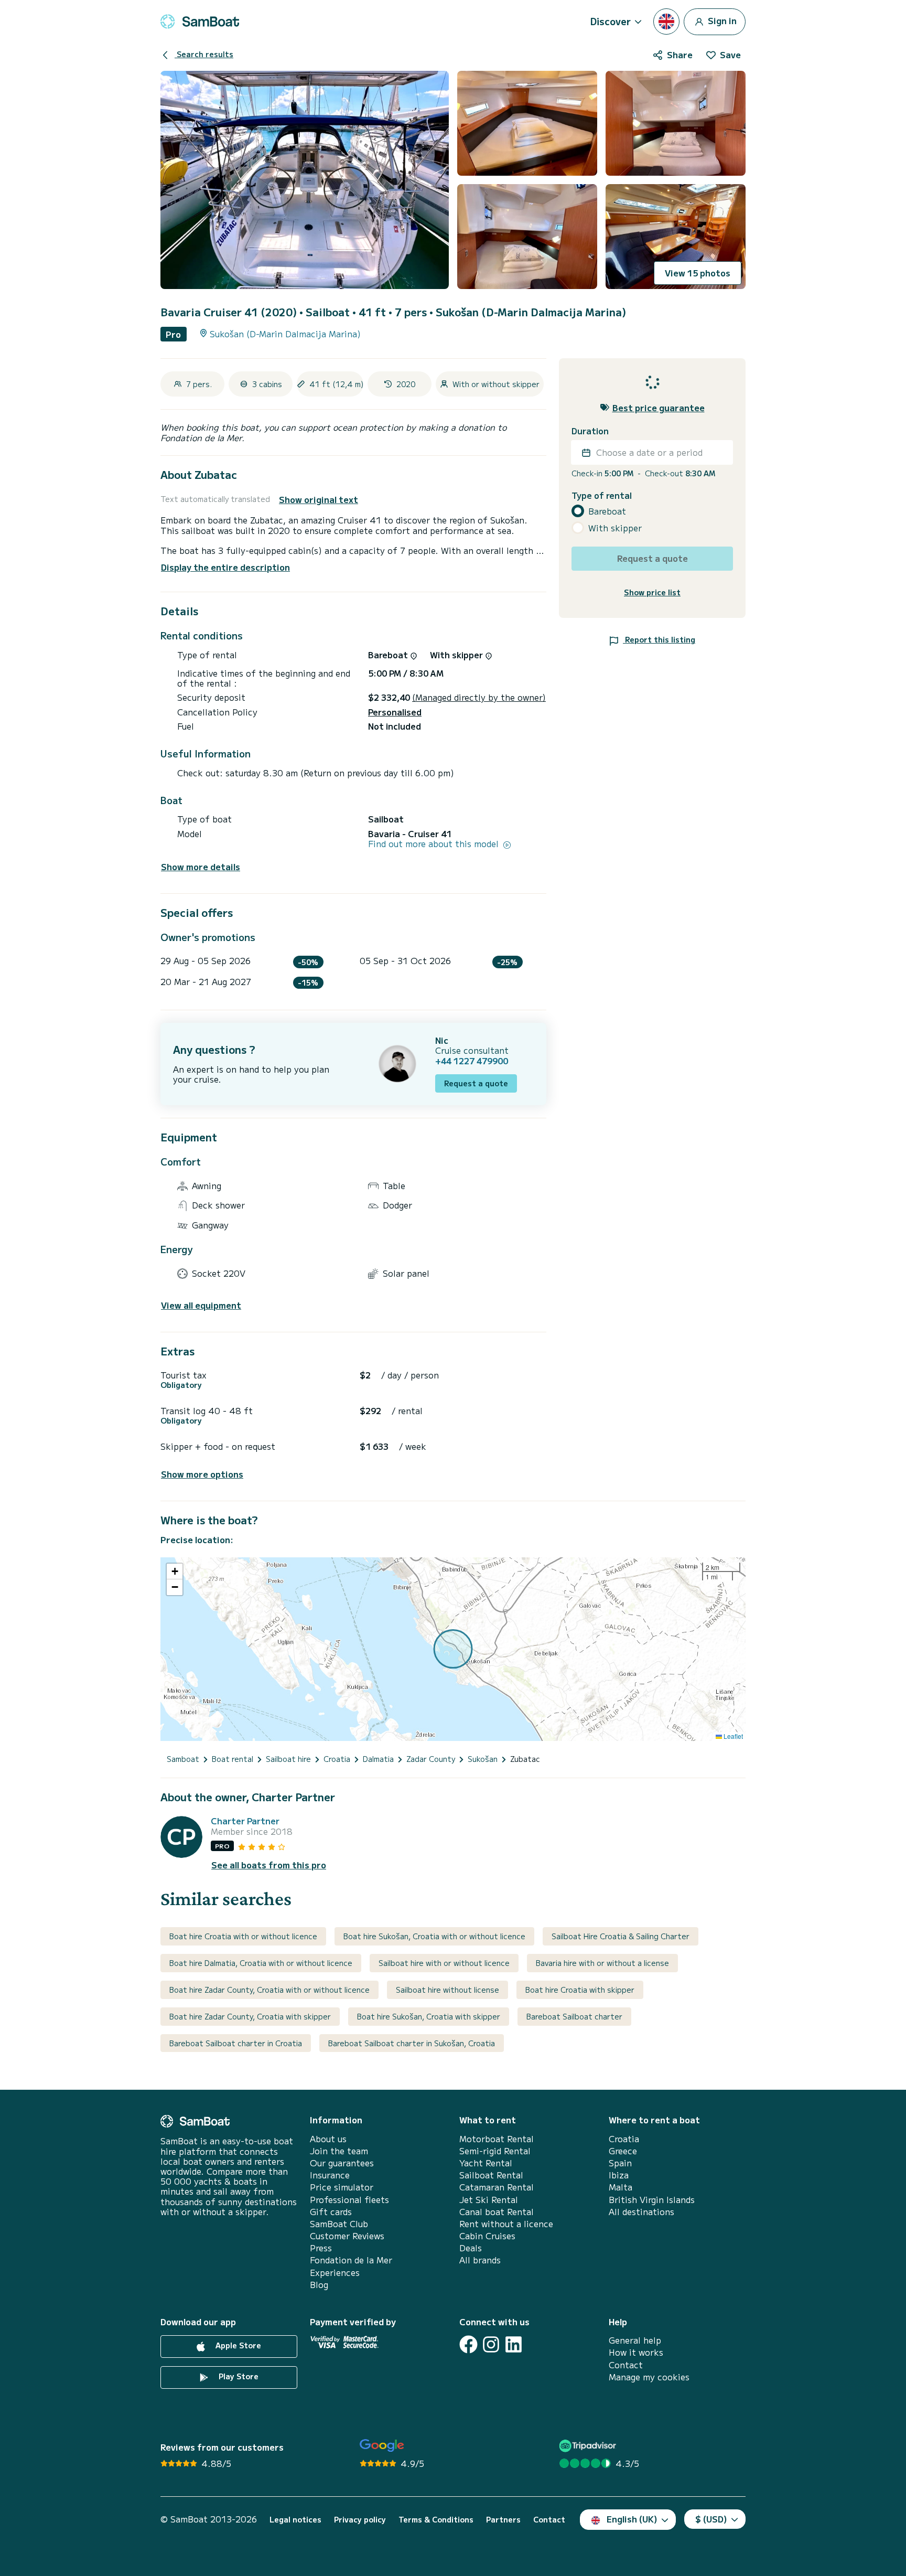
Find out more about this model (435, 844)
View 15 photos (698, 273)
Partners (503, 2520)
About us (328, 2139)
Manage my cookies (649, 2377)
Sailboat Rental (491, 2175)
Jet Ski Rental (489, 2200)
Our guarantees (342, 2163)
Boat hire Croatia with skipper (580, 1990)
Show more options (202, 1474)
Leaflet (732, 1736)
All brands (480, 2260)
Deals (471, 2248)
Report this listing (659, 639)
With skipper (615, 528)
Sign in (721, 20)
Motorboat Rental (497, 2139)
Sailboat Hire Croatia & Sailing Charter (621, 1936)
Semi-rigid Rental (495, 2151)
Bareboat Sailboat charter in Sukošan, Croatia (412, 2043)
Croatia (624, 2139)
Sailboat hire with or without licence (444, 1963)
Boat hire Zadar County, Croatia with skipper (250, 2016)
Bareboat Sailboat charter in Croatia (236, 2043)
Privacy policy (360, 2520)
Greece (623, 2151)
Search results (204, 54)
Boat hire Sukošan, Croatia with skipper (429, 2016)
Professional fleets (349, 2200)
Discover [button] (611, 21)
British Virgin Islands (652, 2200)
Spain (620, 2163)
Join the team (339, 2151)
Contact (626, 2365)
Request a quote (476, 1083)
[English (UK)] (666, 22)
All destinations (641, 2212)
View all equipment (201, 1305)
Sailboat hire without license (447, 1990)
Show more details (201, 867)
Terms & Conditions (436, 2520)
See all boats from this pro (269, 1865)
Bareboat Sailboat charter (574, 2016)
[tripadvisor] (589, 2446)
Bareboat (607, 511)
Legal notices (295, 2520)
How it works (636, 2352)
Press (321, 2248)
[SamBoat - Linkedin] (514, 2344)
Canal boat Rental (497, 2212)
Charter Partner (245, 1821)
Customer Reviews (347, 2236)
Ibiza (619, 2175)
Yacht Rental (486, 2163)
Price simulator (342, 2187)
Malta (621, 2187)
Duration (590, 431)
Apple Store (237, 2345)
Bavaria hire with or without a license (602, 1963)
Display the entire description (225, 567)
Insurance (330, 2175)
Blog (319, 2285)
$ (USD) (711, 2519)
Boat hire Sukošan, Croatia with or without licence (434, 1936)
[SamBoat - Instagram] (491, 2344)
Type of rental (602, 495)
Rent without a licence (506, 2224)
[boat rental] (200, 22)
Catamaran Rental (497, 2187)
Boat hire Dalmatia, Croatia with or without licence (261, 1963)
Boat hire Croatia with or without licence (243, 1936)
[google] (382, 2446)
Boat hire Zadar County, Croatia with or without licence (269, 1990)
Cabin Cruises (487, 2236)
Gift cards (331, 2212)
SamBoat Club (339, 2224)
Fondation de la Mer (351, 2260)
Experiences (335, 2273)
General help (635, 2340)
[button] (175, 1572)
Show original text (319, 500)
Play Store (238, 2376)
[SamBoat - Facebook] (468, 2344)
